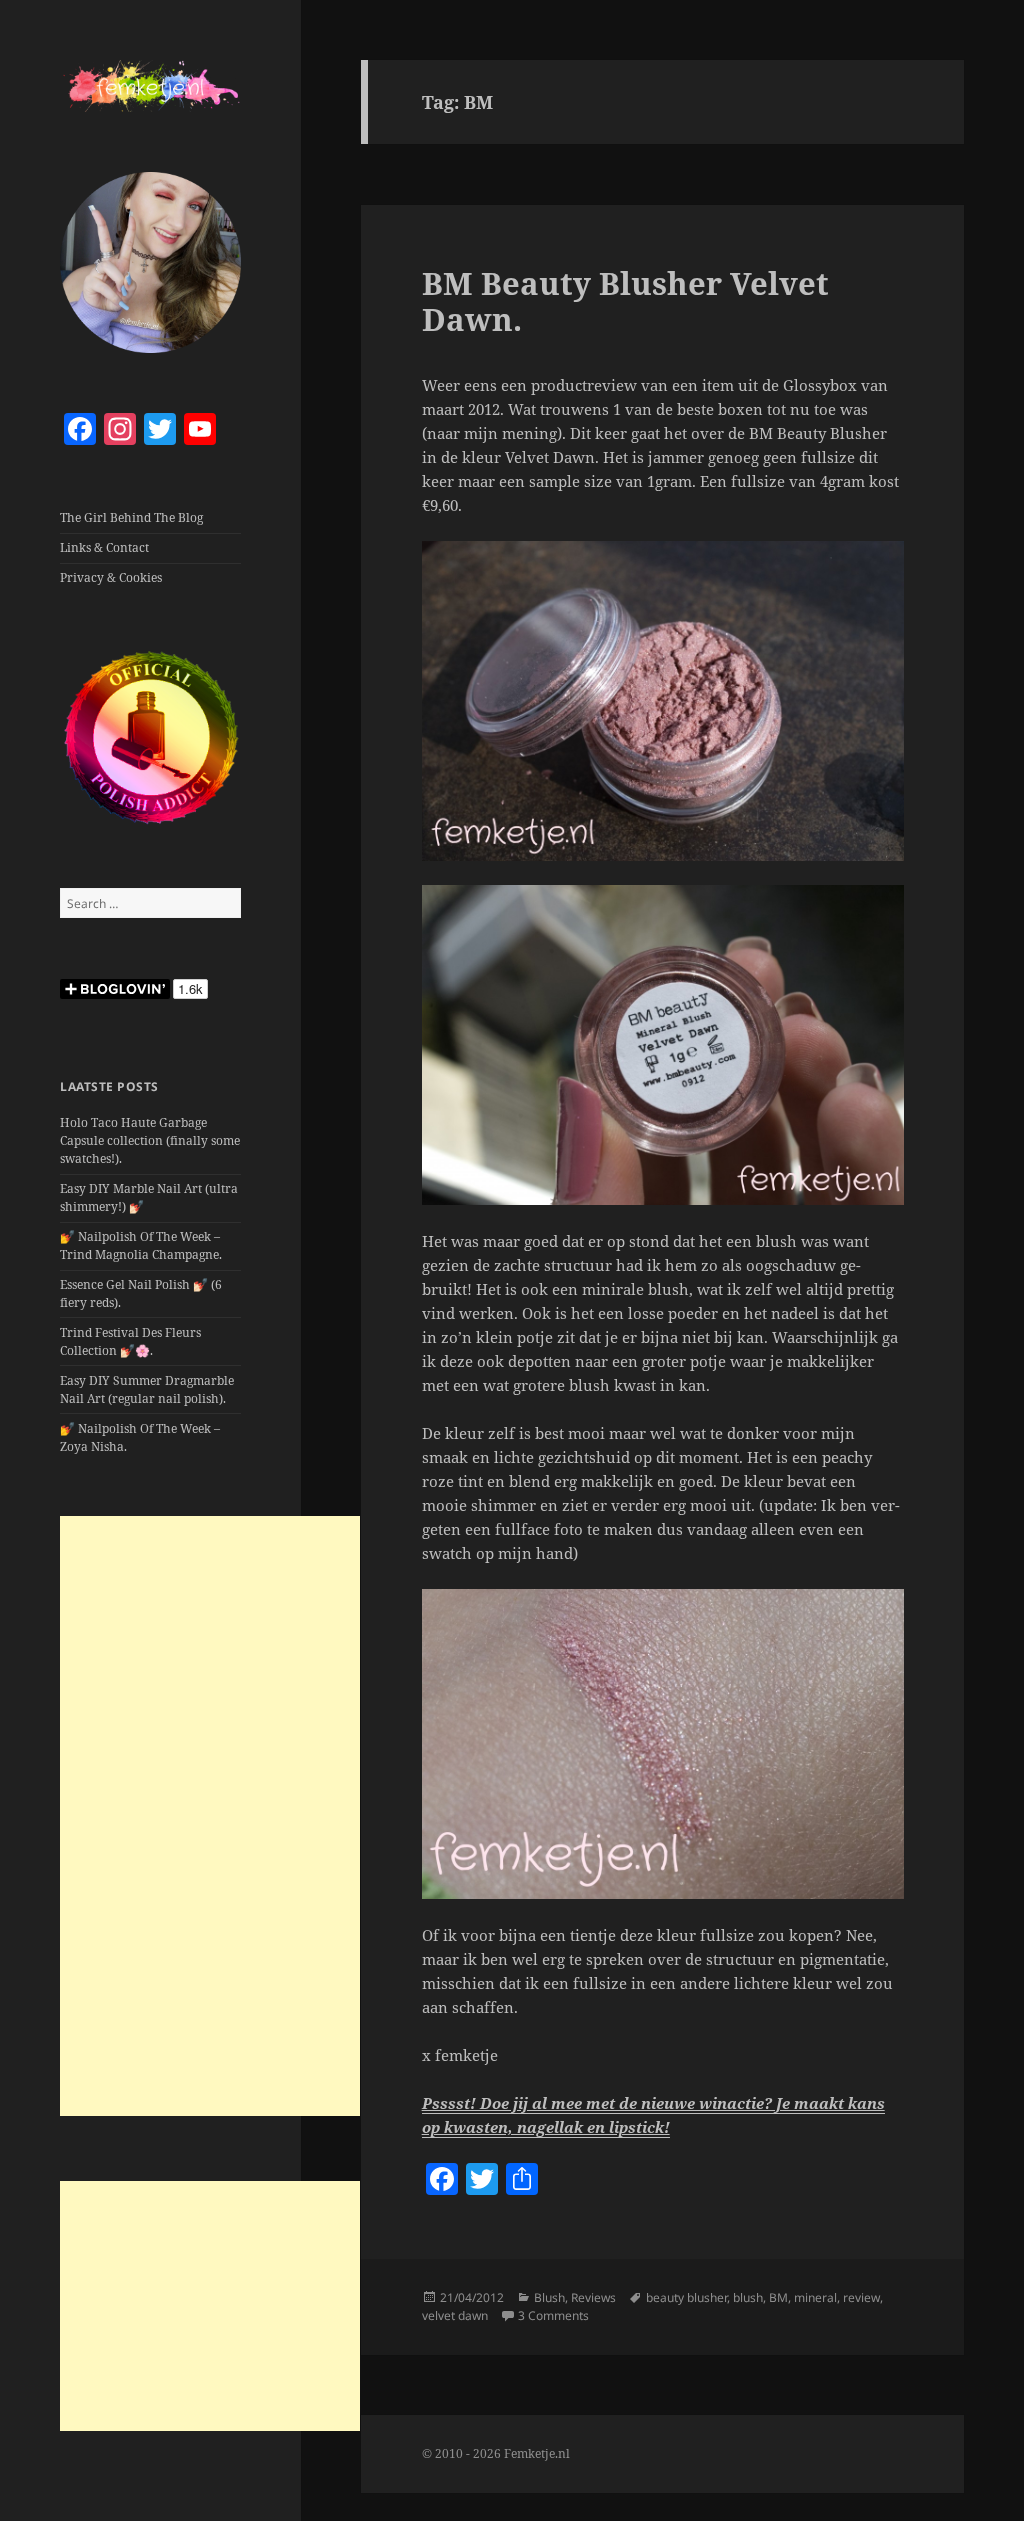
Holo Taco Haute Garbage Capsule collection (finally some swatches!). (150, 1140)
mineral (815, 2297)
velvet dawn (455, 2315)
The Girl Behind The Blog (131, 517)
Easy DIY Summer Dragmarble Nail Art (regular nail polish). (147, 1389)
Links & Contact (104, 547)
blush (748, 2297)
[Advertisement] (210, 1816)
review (861, 2297)
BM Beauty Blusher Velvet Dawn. (625, 301)
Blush (549, 2297)
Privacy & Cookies (111, 577)
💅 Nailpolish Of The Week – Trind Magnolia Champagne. (141, 1245)
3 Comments (553, 2315)
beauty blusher (686, 2297)
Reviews (593, 2297)
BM (778, 2297)
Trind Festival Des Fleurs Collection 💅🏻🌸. (130, 1341)
